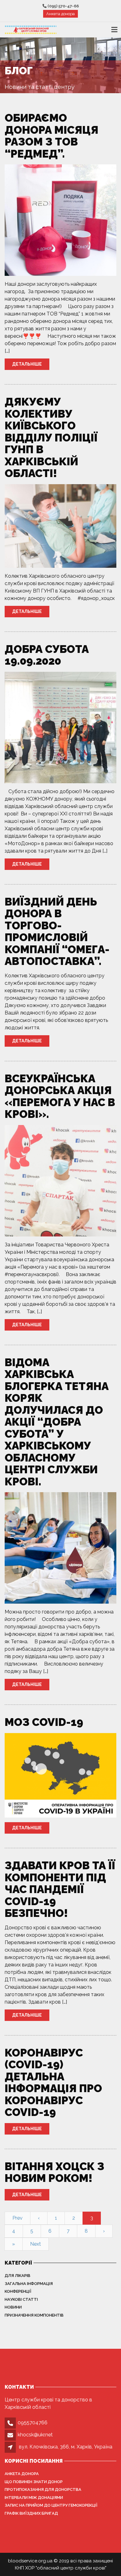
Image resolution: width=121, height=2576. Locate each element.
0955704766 (33, 2423)
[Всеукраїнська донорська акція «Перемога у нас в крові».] (60, 1180)
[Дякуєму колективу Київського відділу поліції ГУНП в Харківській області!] (60, 526)
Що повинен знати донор (34, 2482)
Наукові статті (21, 2299)
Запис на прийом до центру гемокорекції (51, 2505)
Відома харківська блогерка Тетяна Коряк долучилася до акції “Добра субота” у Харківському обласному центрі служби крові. (57, 1422)
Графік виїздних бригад (31, 2513)
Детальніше (27, 364)
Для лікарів (18, 2276)
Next (36, 2244)
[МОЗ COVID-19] (60, 1775)
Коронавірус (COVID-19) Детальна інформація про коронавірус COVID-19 (53, 2083)
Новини (13, 2307)
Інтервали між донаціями (34, 2498)
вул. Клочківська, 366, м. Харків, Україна (66, 2447)
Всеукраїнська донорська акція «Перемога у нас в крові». (60, 1096)
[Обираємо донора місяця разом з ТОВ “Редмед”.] (60, 220)
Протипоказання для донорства (43, 2489)
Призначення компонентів (34, 2315)
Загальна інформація (29, 2284)
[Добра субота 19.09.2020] (60, 727)
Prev (18, 2218)
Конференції (18, 2291)
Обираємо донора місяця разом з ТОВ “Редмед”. (52, 136)
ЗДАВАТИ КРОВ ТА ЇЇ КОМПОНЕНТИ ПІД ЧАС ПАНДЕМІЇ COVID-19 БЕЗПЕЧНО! (60, 1889)
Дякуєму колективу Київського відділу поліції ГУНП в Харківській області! (51, 437)
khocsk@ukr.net (35, 2435)
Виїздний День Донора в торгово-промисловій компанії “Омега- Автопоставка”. (57, 932)
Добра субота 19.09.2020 (47, 655)
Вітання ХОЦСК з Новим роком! (54, 2172)
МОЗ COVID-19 (44, 1722)
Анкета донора (60, 14)
